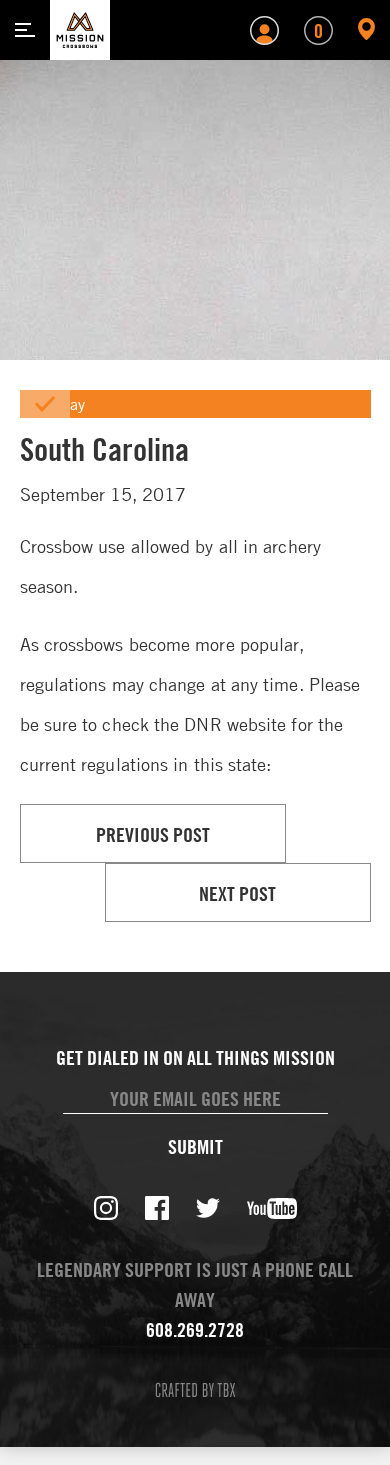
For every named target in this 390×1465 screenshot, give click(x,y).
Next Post (237, 893)
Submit (195, 1147)
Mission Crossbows (80, 30)
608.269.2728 (195, 1329)
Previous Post (153, 834)
